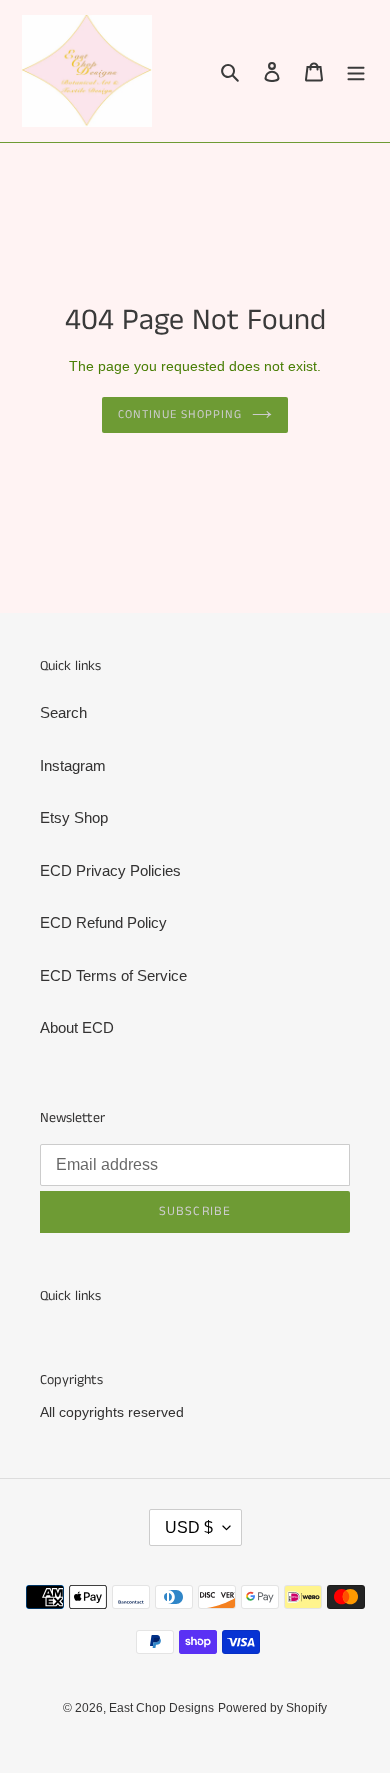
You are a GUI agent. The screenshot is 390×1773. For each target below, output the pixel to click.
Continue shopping (180, 414)
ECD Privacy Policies (110, 870)
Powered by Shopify (272, 1708)
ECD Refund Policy (103, 922)
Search (63, 712)
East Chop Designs (161, 1708)
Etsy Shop (74, 817)
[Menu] (356, 71)
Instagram (73, 765)
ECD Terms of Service (113, 975)
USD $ (189, 1527)
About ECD (77, 1027)
